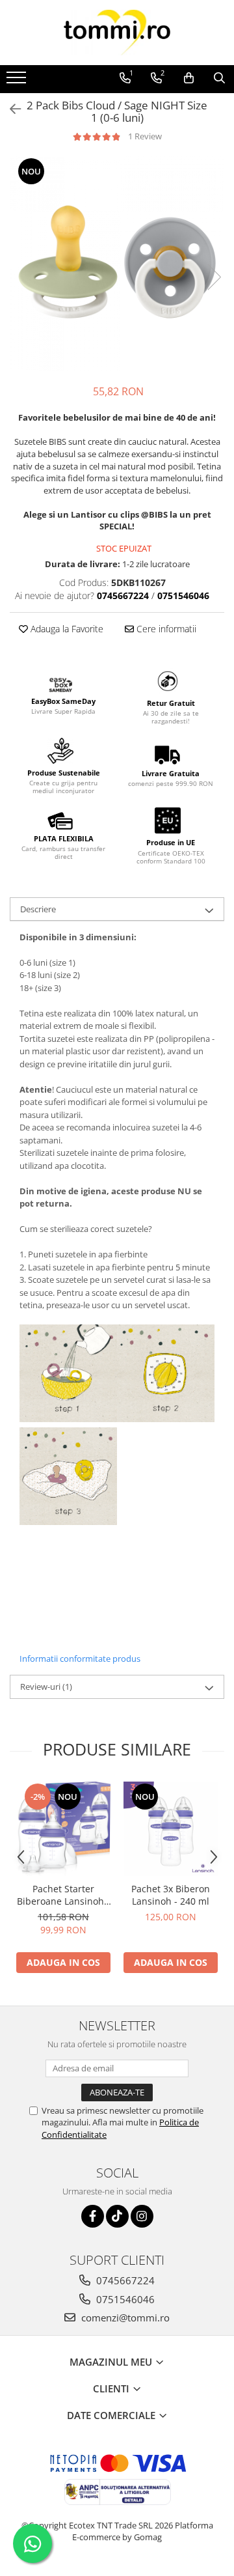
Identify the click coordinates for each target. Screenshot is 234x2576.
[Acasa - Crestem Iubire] (117, 33)
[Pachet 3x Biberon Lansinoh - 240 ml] (171, 1829)
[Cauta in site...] (219, 78)
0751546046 (124, 2299)
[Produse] (18, 81)
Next (214, 277)
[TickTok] (117, 2216)
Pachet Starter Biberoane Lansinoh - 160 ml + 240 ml (63, 1895)
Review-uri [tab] (46, 1687)
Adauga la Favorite (66, 629)
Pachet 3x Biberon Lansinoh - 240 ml (171, 1895)
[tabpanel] (117, 264)
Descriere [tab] (38, 909)
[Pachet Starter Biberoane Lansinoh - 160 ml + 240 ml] (63, 1829)
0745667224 (124, 2280)
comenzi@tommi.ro (124, 2317)
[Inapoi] (10, 109)
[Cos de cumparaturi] (189, 78)
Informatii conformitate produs (80, 1659)
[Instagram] (142, 2216)
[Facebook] (93, 2216)
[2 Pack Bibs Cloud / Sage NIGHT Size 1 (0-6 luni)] (117, 264)
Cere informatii (165, 629)
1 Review (145, 136)
